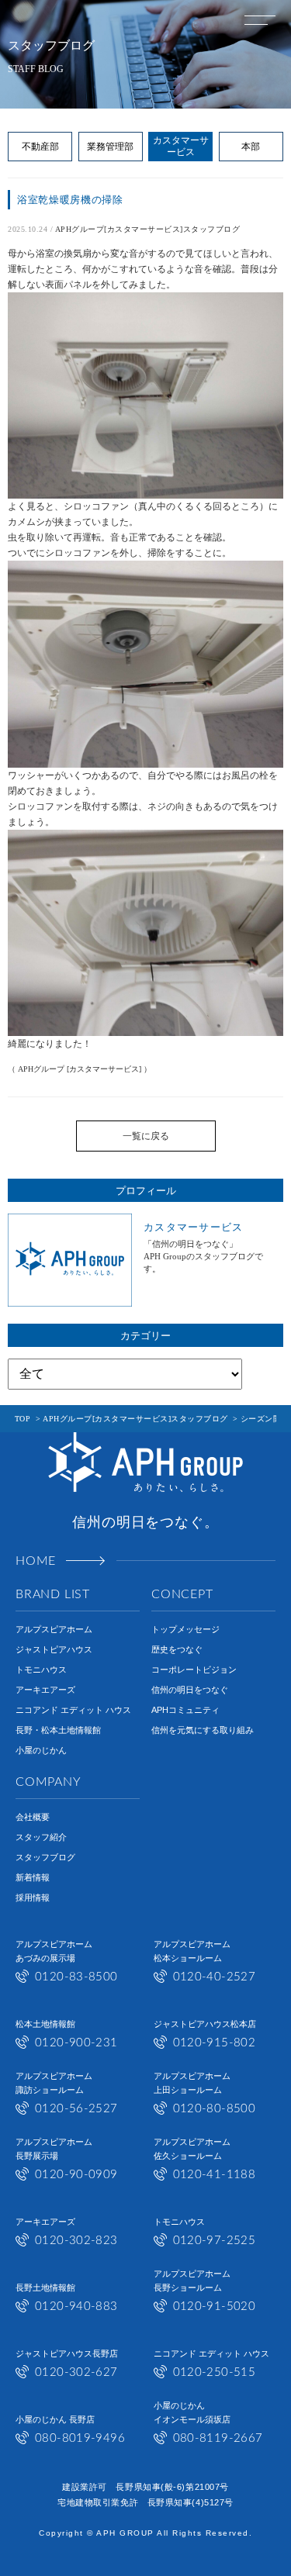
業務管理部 (110, 147)
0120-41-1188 (215, 2175)
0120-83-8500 (76, 1977)
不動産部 (40, 147)
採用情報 (33, 1897)
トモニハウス (41, 1670)
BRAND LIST (53, 1594)
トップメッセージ (185, 1629)
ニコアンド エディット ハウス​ (73, 1710)
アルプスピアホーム (54, 1629)
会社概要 (33, 1817)
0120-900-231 (76, 2043)
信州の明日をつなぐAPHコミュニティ (190, 1700)
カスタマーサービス (181, 146)
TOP (23, 1419)
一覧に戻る (146, 1136)
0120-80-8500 (215, 2109)
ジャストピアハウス (54, 1649)
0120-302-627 (76, 2372)
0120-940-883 (76, 2307)
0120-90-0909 (76, 2175)
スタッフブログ (45, 1857)
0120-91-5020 (215, 2307)
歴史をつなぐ (177, 1649)
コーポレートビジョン (194, 1670)
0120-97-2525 (215, 2241)
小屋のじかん (41, 1750)
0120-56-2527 (76, 2109)
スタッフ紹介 (41, 1837)
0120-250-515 (215, 2372)
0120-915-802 (215, 2043)
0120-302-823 (76, 2241)
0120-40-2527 (215, 1977)
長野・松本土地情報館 (58, 1730)
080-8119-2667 (218, 2438)
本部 (251, 147)
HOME (36, 1561)
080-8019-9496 (80, 2438)
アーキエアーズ (45, 1690)
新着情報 (33, 1877)
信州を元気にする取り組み (203, 1730)
